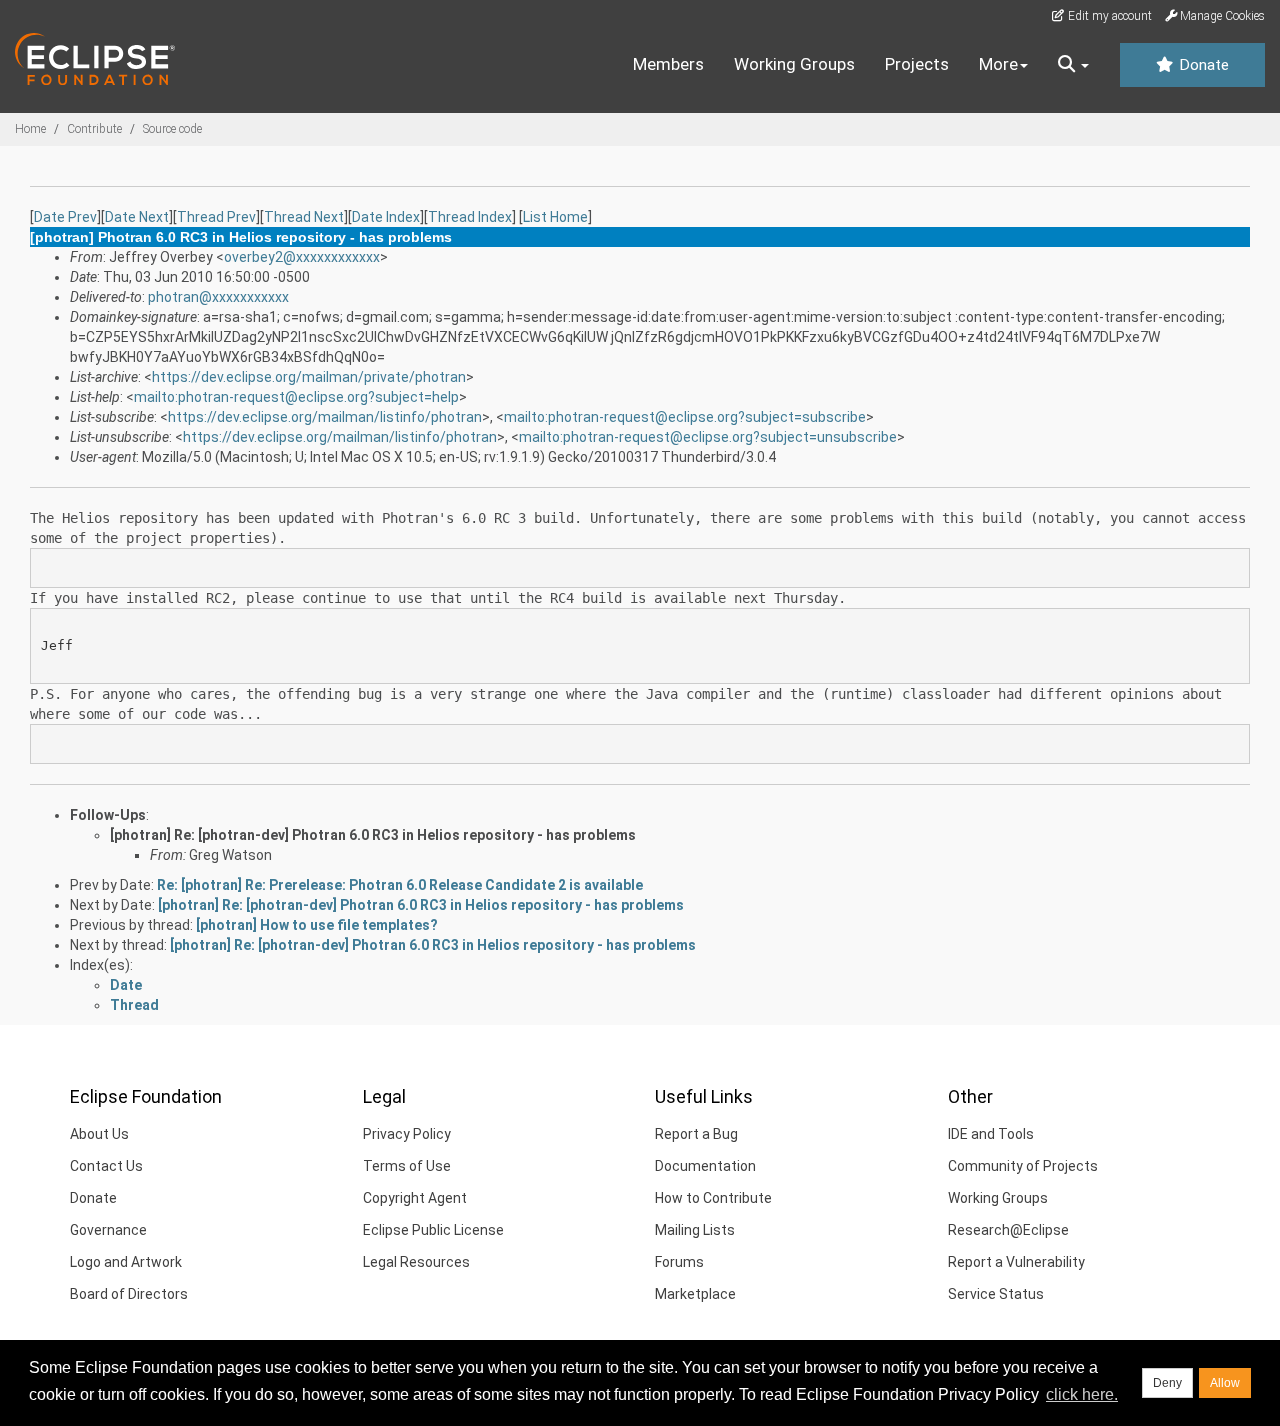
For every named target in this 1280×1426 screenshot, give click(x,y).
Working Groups (794, 64)
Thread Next (304, 217)
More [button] (998, 64)
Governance (108, 1230)
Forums (679, 1262)
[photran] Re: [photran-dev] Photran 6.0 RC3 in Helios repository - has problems (373, 835)
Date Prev (65, 217)
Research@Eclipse (1008, 1230)
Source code (172, 129)
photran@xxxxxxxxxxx (218, 297)
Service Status (996, 1294)
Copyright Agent (415, 1198)
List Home (555, 217)
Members (668, 64)
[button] (1073, 65)
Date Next (137, 217)
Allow (1225, 1383)
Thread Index (470, 217)
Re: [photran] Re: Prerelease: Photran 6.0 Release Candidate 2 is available (400, 885)
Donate (1202, 65)
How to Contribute (713, 1198)
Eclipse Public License (433, 1230)
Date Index (386, 217)
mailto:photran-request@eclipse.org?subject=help (296, 397)
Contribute (94, 129)
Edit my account (1108, 16)
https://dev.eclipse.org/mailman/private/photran (309, 377)
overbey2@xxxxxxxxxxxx (302, 257)
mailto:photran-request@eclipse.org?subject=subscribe (685, 417)
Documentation (705, 1166)
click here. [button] (1082, 1394)
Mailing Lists (695, 1230)
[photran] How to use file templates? (317, 925)
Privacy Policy (407, 1134)
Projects (917, 64)
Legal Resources (416, 1262)
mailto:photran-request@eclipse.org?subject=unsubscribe (708, 437)
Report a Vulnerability (1016, 1262)
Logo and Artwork (126, 1262)
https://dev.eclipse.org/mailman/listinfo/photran (325, 417)
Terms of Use (407, 1166)
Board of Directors (129, 1294)
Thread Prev (216, 217)
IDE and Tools (991, 1134)
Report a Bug (696, 1134)
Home (30, 129)
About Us (99, 1134)
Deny (1167, 1383)
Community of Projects (1023, 1166)
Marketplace (695, 1294)
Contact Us (106, 1166)
